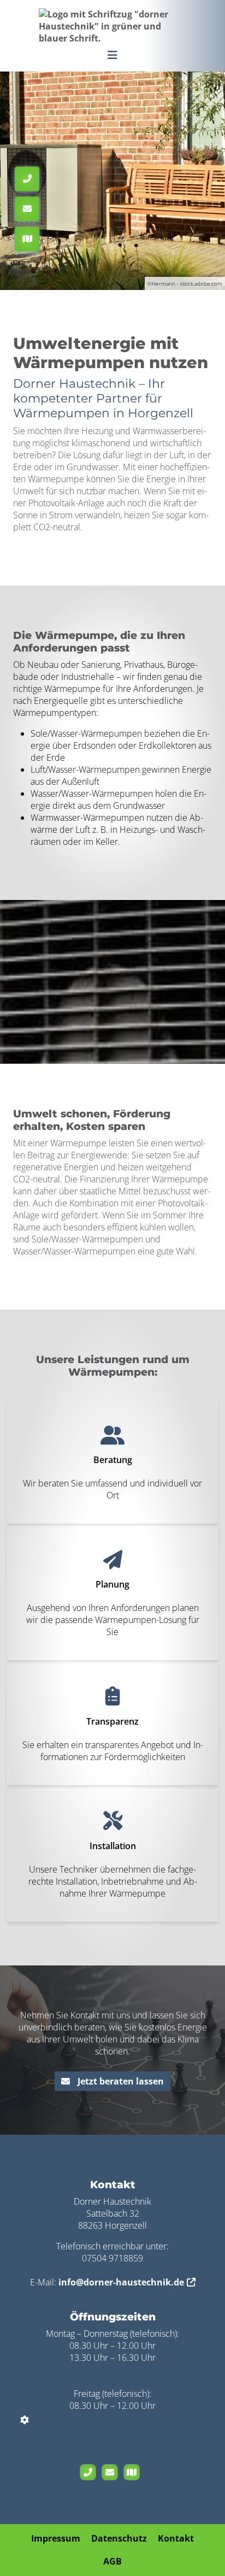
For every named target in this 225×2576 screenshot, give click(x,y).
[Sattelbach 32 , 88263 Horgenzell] (134, 2472)
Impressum (56, 2538)
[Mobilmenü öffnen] (112, 54)
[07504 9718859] (91, 2472)
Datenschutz (119, 2538)
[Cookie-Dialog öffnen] (25, 2420)
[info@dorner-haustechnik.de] (112, 2472)
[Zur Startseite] (112, 25)
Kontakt (176, 2538)
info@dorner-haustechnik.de (121, 2282)
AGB (112, 2561)
